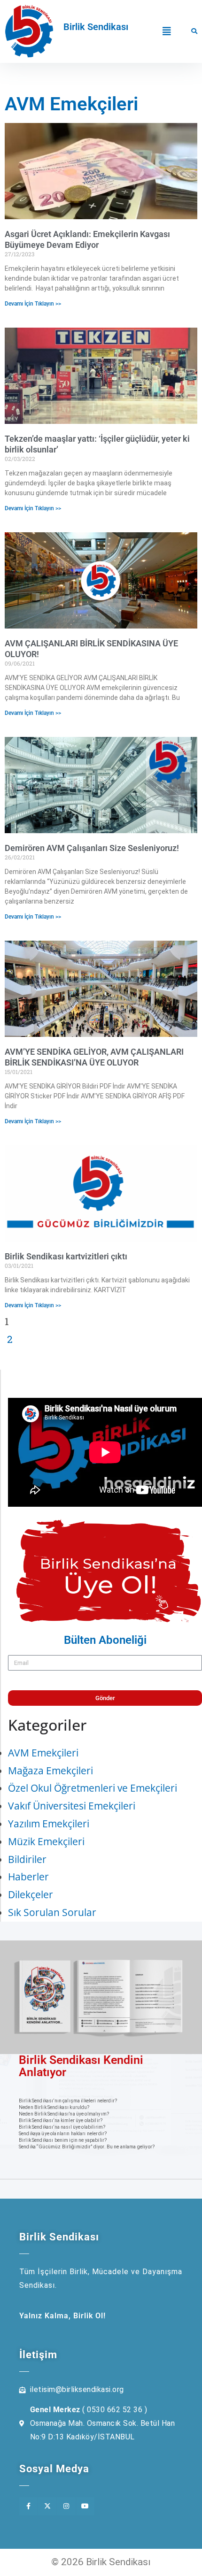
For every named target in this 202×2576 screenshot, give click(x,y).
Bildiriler (27, 1859)
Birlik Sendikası (96, 27)
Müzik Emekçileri (46, 1841)
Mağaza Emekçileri (50, 1771)
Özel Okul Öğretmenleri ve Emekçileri (93, 1788)
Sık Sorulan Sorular (52, 1912)
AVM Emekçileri (43, 1753)
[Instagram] (66, 2506)
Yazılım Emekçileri (49, 1824)
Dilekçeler (31, 1894)
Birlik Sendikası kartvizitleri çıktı (66, 1256)
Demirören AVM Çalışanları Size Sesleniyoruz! (92, 848)
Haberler (28, 1877)
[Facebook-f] (28, 2506)
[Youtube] (85, 2506)
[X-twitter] (47, 2506)
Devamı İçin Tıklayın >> (33, 304)
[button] (167, 31)
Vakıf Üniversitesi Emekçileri (72, 1806)
